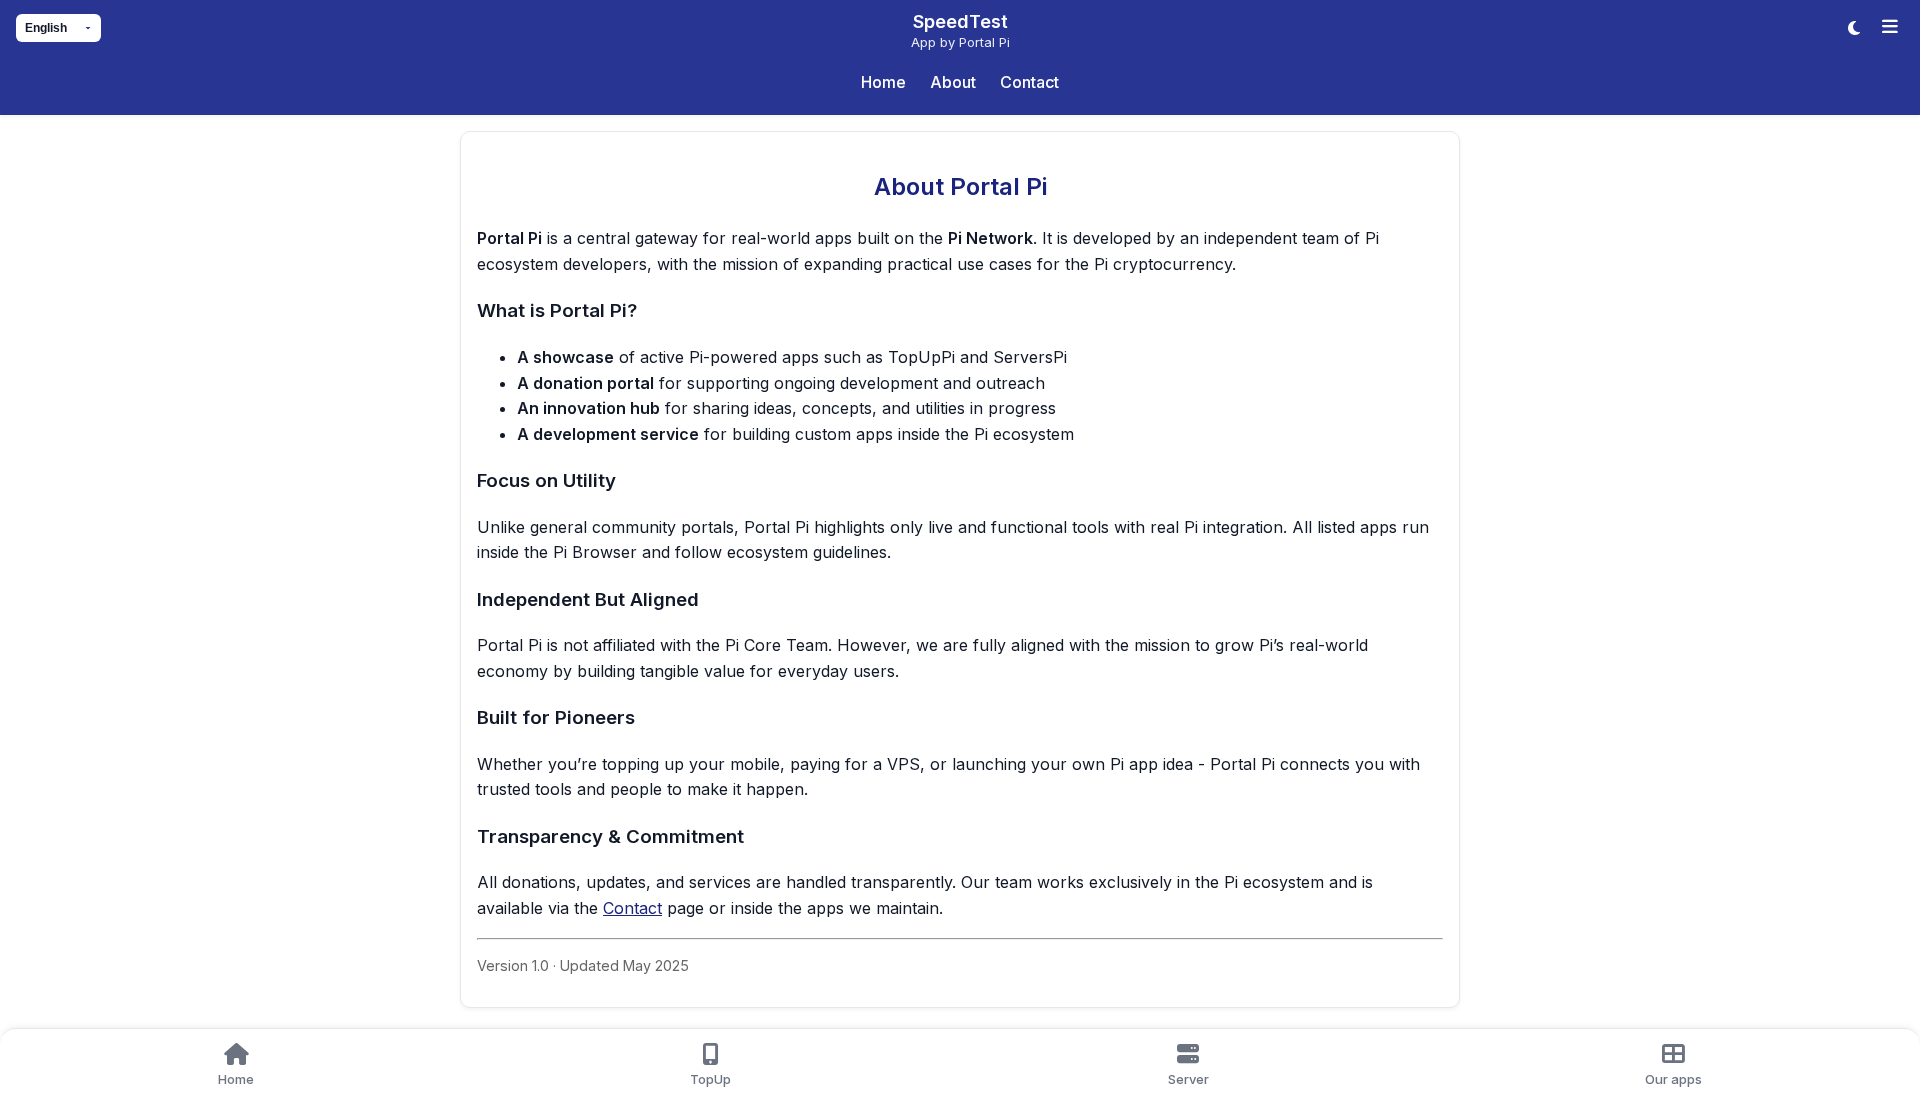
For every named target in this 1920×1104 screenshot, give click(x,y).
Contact (632, 908)
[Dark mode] (1854, 28)
